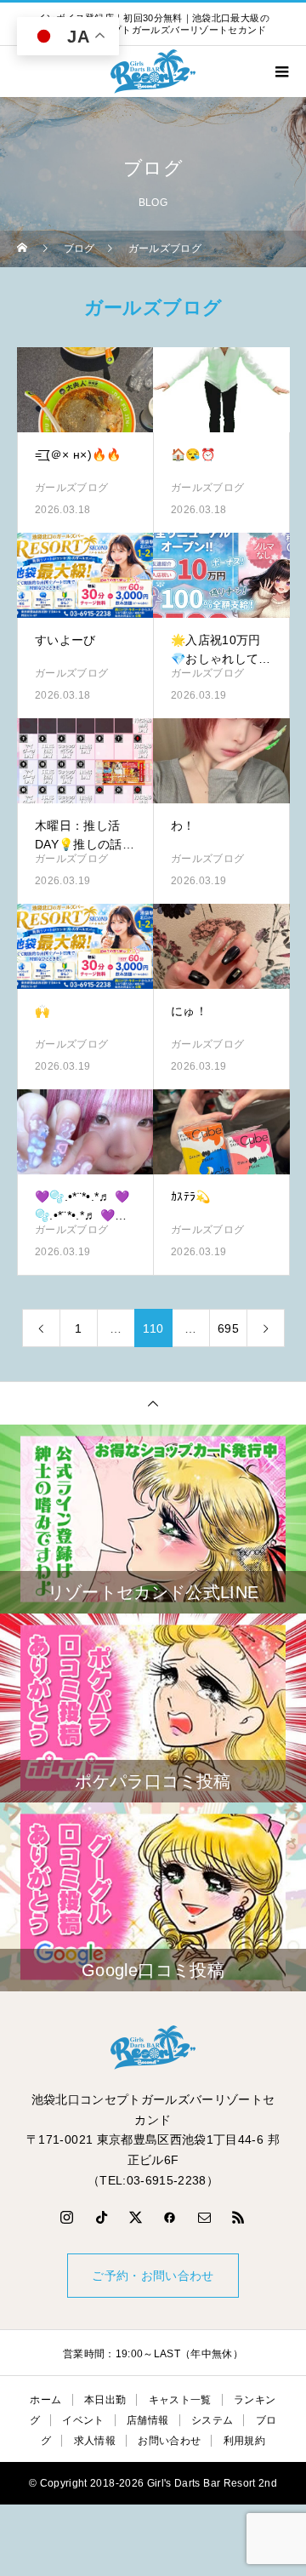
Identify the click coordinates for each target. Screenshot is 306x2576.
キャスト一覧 (180, 2400)
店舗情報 (147, 2420)
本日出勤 (105, 2400)
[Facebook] (170, 2217)
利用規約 (244, 2441)
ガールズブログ (71, 488)
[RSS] (239, 2217)
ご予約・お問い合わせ (153, 2276)
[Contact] (205, 2217)
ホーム (45, 2400)
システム (212, 2420)
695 (228, 1328)
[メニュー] (280, 71)
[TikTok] (101, 2217)
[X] (136, 2217)
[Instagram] (67, 2217)
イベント (83, 2420)
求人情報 (95, 2441)
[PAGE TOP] (153, 1403)
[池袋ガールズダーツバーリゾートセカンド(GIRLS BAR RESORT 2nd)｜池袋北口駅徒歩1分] (153, 2048)
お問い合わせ (169, 2441)
